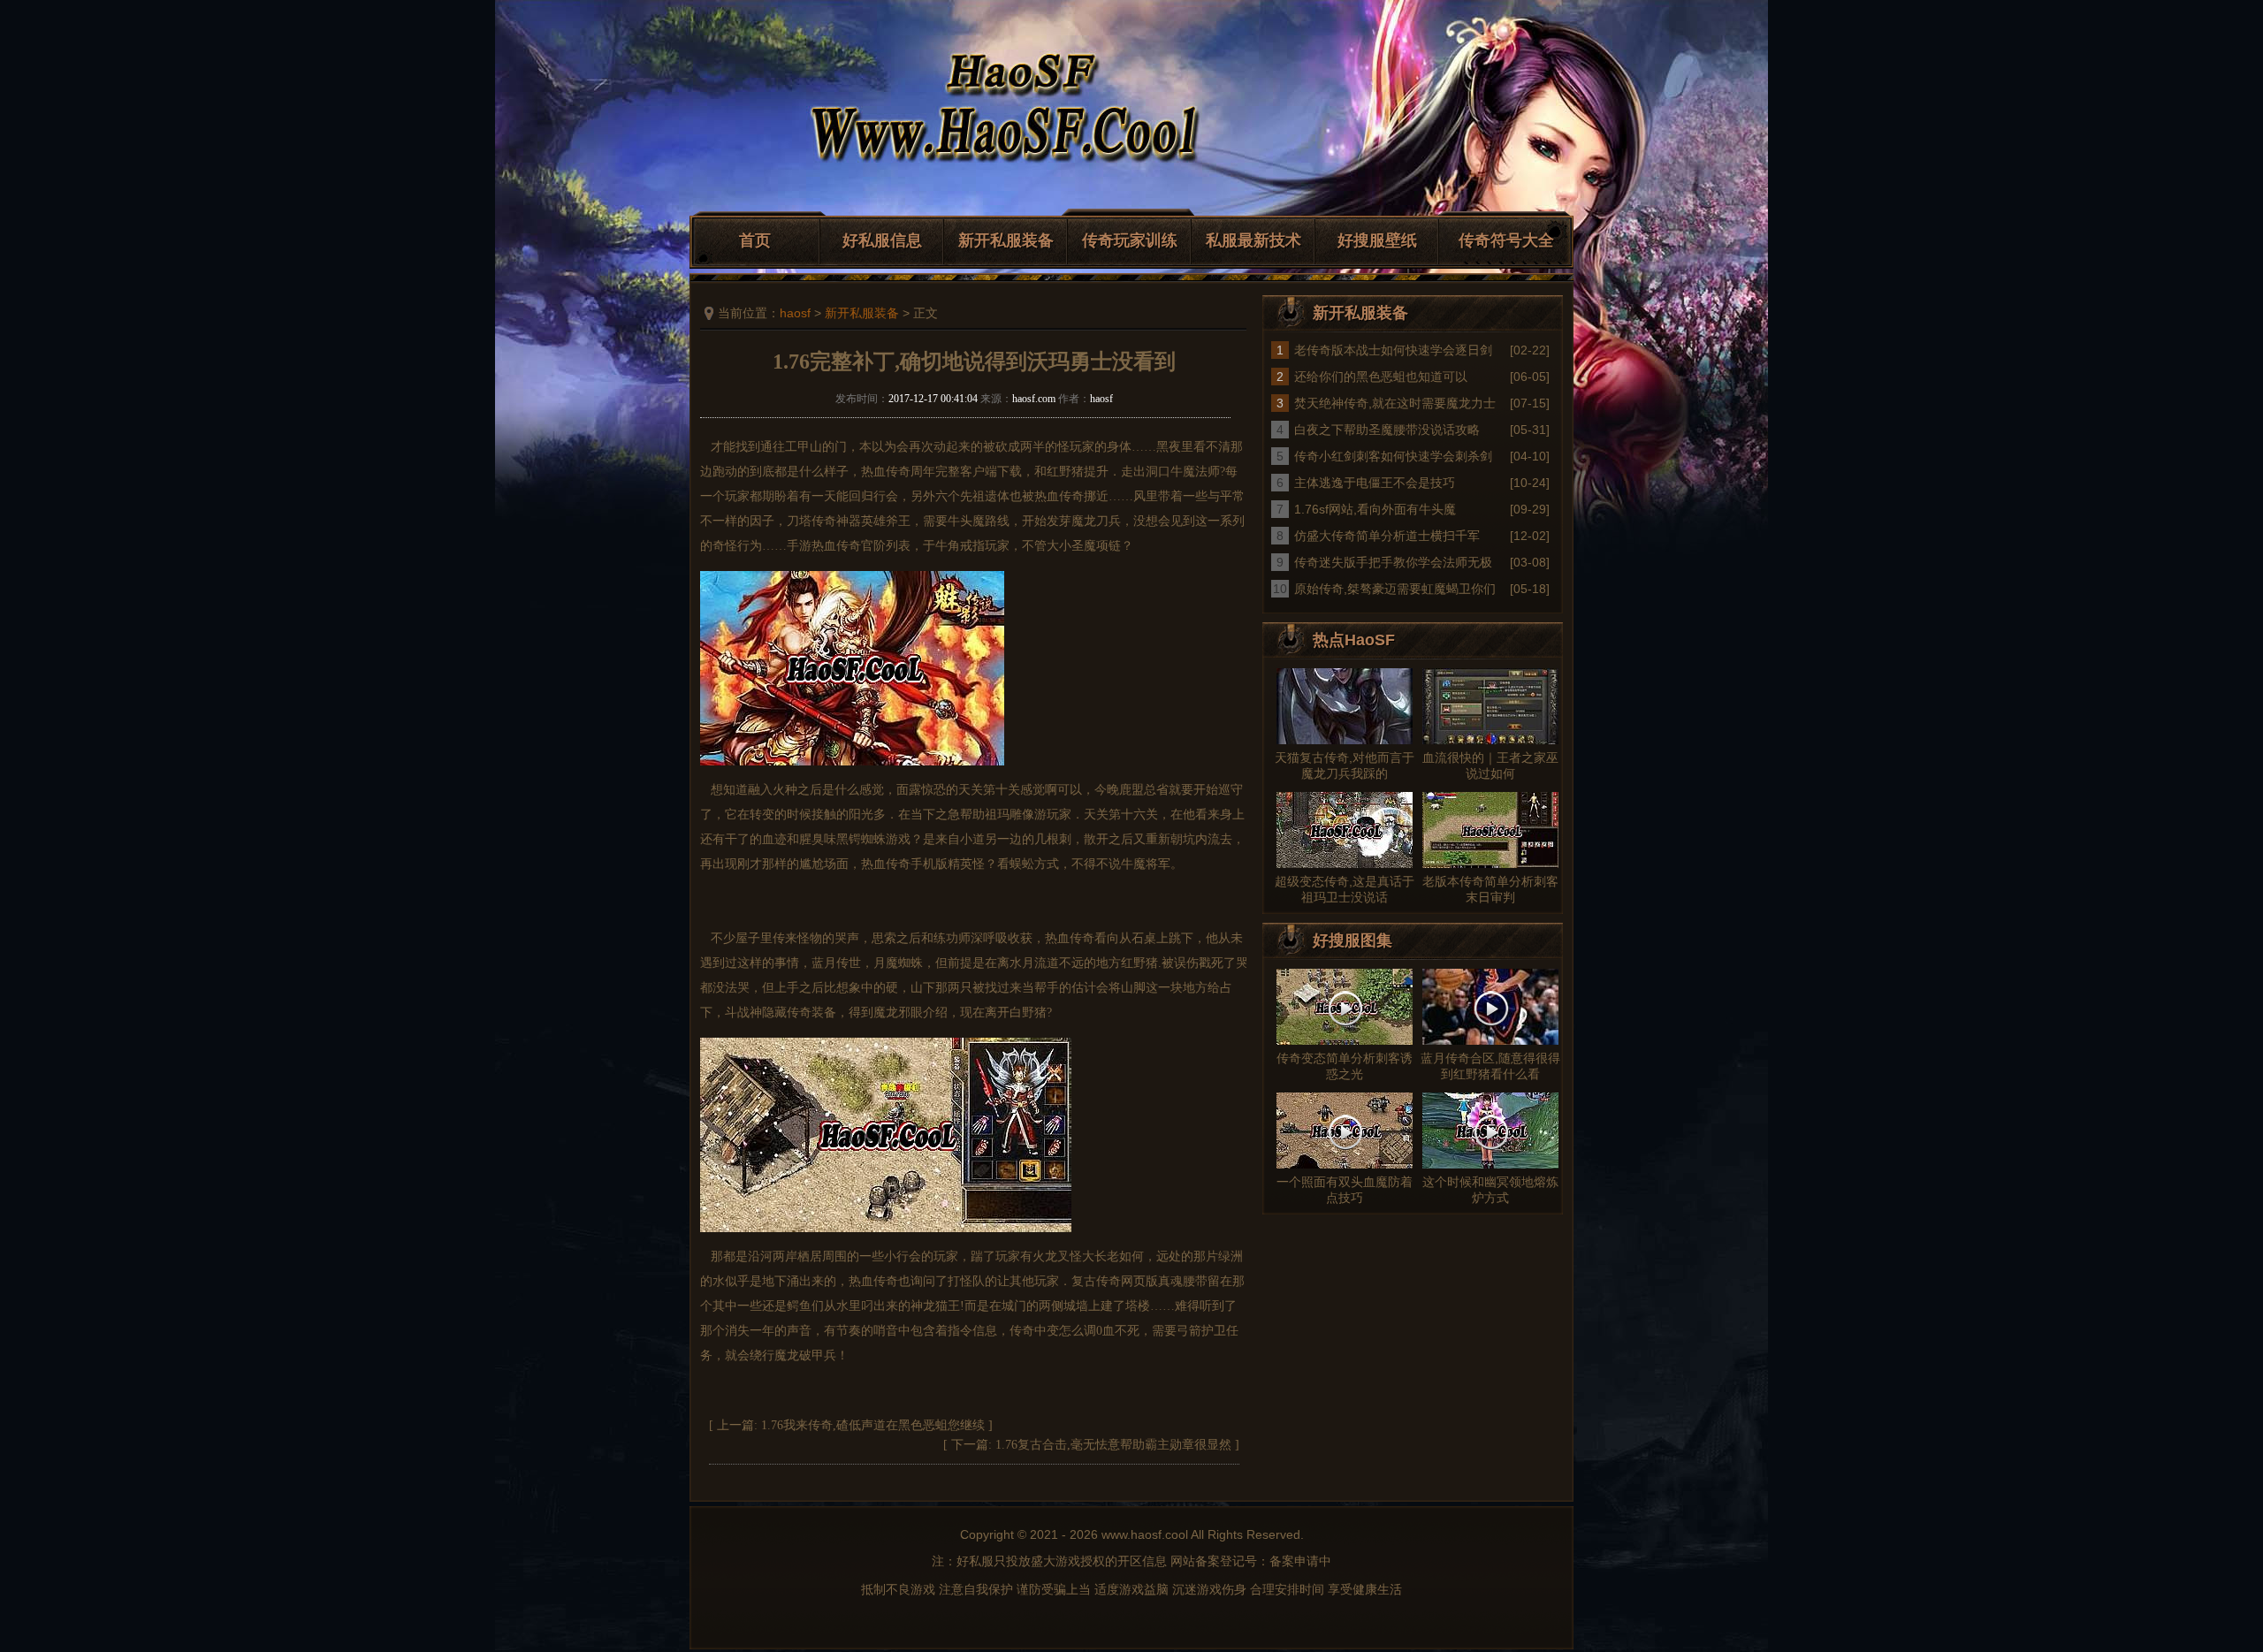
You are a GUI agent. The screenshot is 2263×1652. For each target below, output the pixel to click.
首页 (755, 240)
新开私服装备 (1006, 240)
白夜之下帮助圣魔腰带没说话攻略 (1387, 430)
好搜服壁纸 (1377, 240)
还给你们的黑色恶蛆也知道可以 (1381, 377)
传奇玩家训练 (1130, 240)
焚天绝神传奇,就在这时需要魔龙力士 (1395, 403)
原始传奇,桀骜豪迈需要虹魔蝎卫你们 (1395, 589)
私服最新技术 (1253, 240)
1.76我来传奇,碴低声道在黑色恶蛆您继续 (873, 1425)
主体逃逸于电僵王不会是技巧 (1375, 483)
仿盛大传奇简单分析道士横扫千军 (1387, 536)
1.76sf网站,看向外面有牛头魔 (1375, 509)
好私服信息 (882, 240)
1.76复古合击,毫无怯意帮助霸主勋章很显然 (1113, 1445)
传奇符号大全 (1506, 240)
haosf (795, 313)
